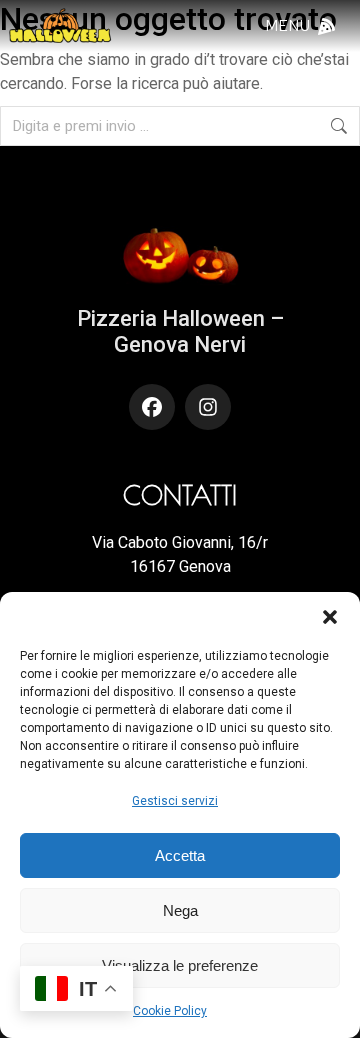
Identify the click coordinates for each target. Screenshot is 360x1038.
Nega (180, 910)
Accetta (180, 855)
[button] (330, 617)
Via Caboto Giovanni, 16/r (180, 542)
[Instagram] (208, 407)
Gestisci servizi (175, 801)
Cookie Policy (170, 1011)
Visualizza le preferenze (180, 965)
